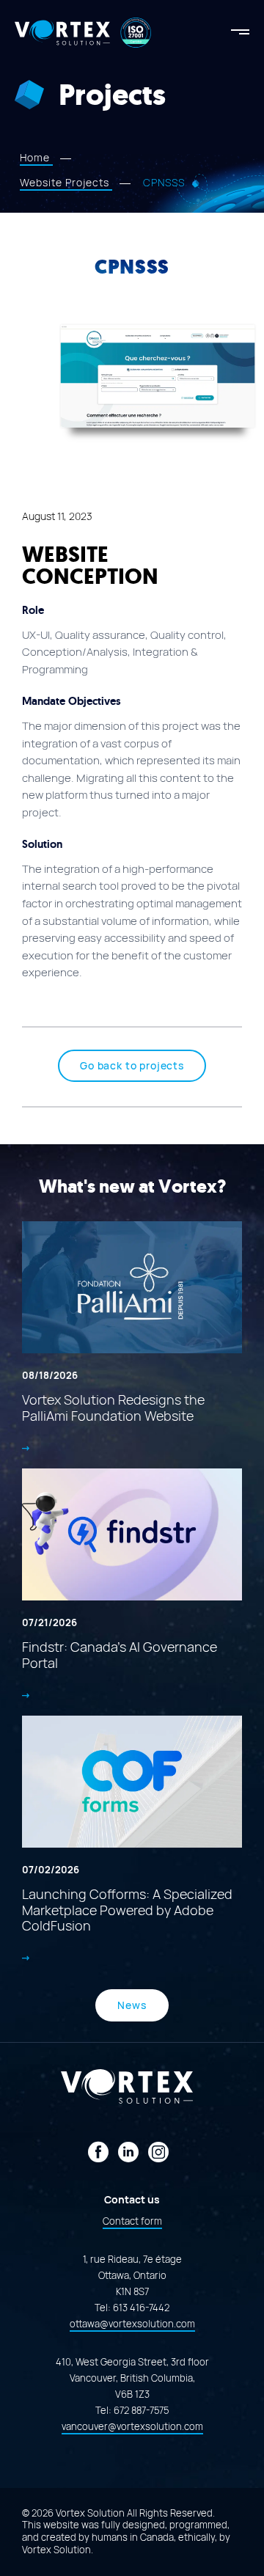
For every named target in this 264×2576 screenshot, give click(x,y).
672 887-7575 (141, 2411)
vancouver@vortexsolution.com (132, 2427)
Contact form (132, 2221)
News (132, 2005)
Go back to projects (132, 1066)
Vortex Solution (56, 2550)
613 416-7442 (141, 2308)
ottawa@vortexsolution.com (132, 2324)
